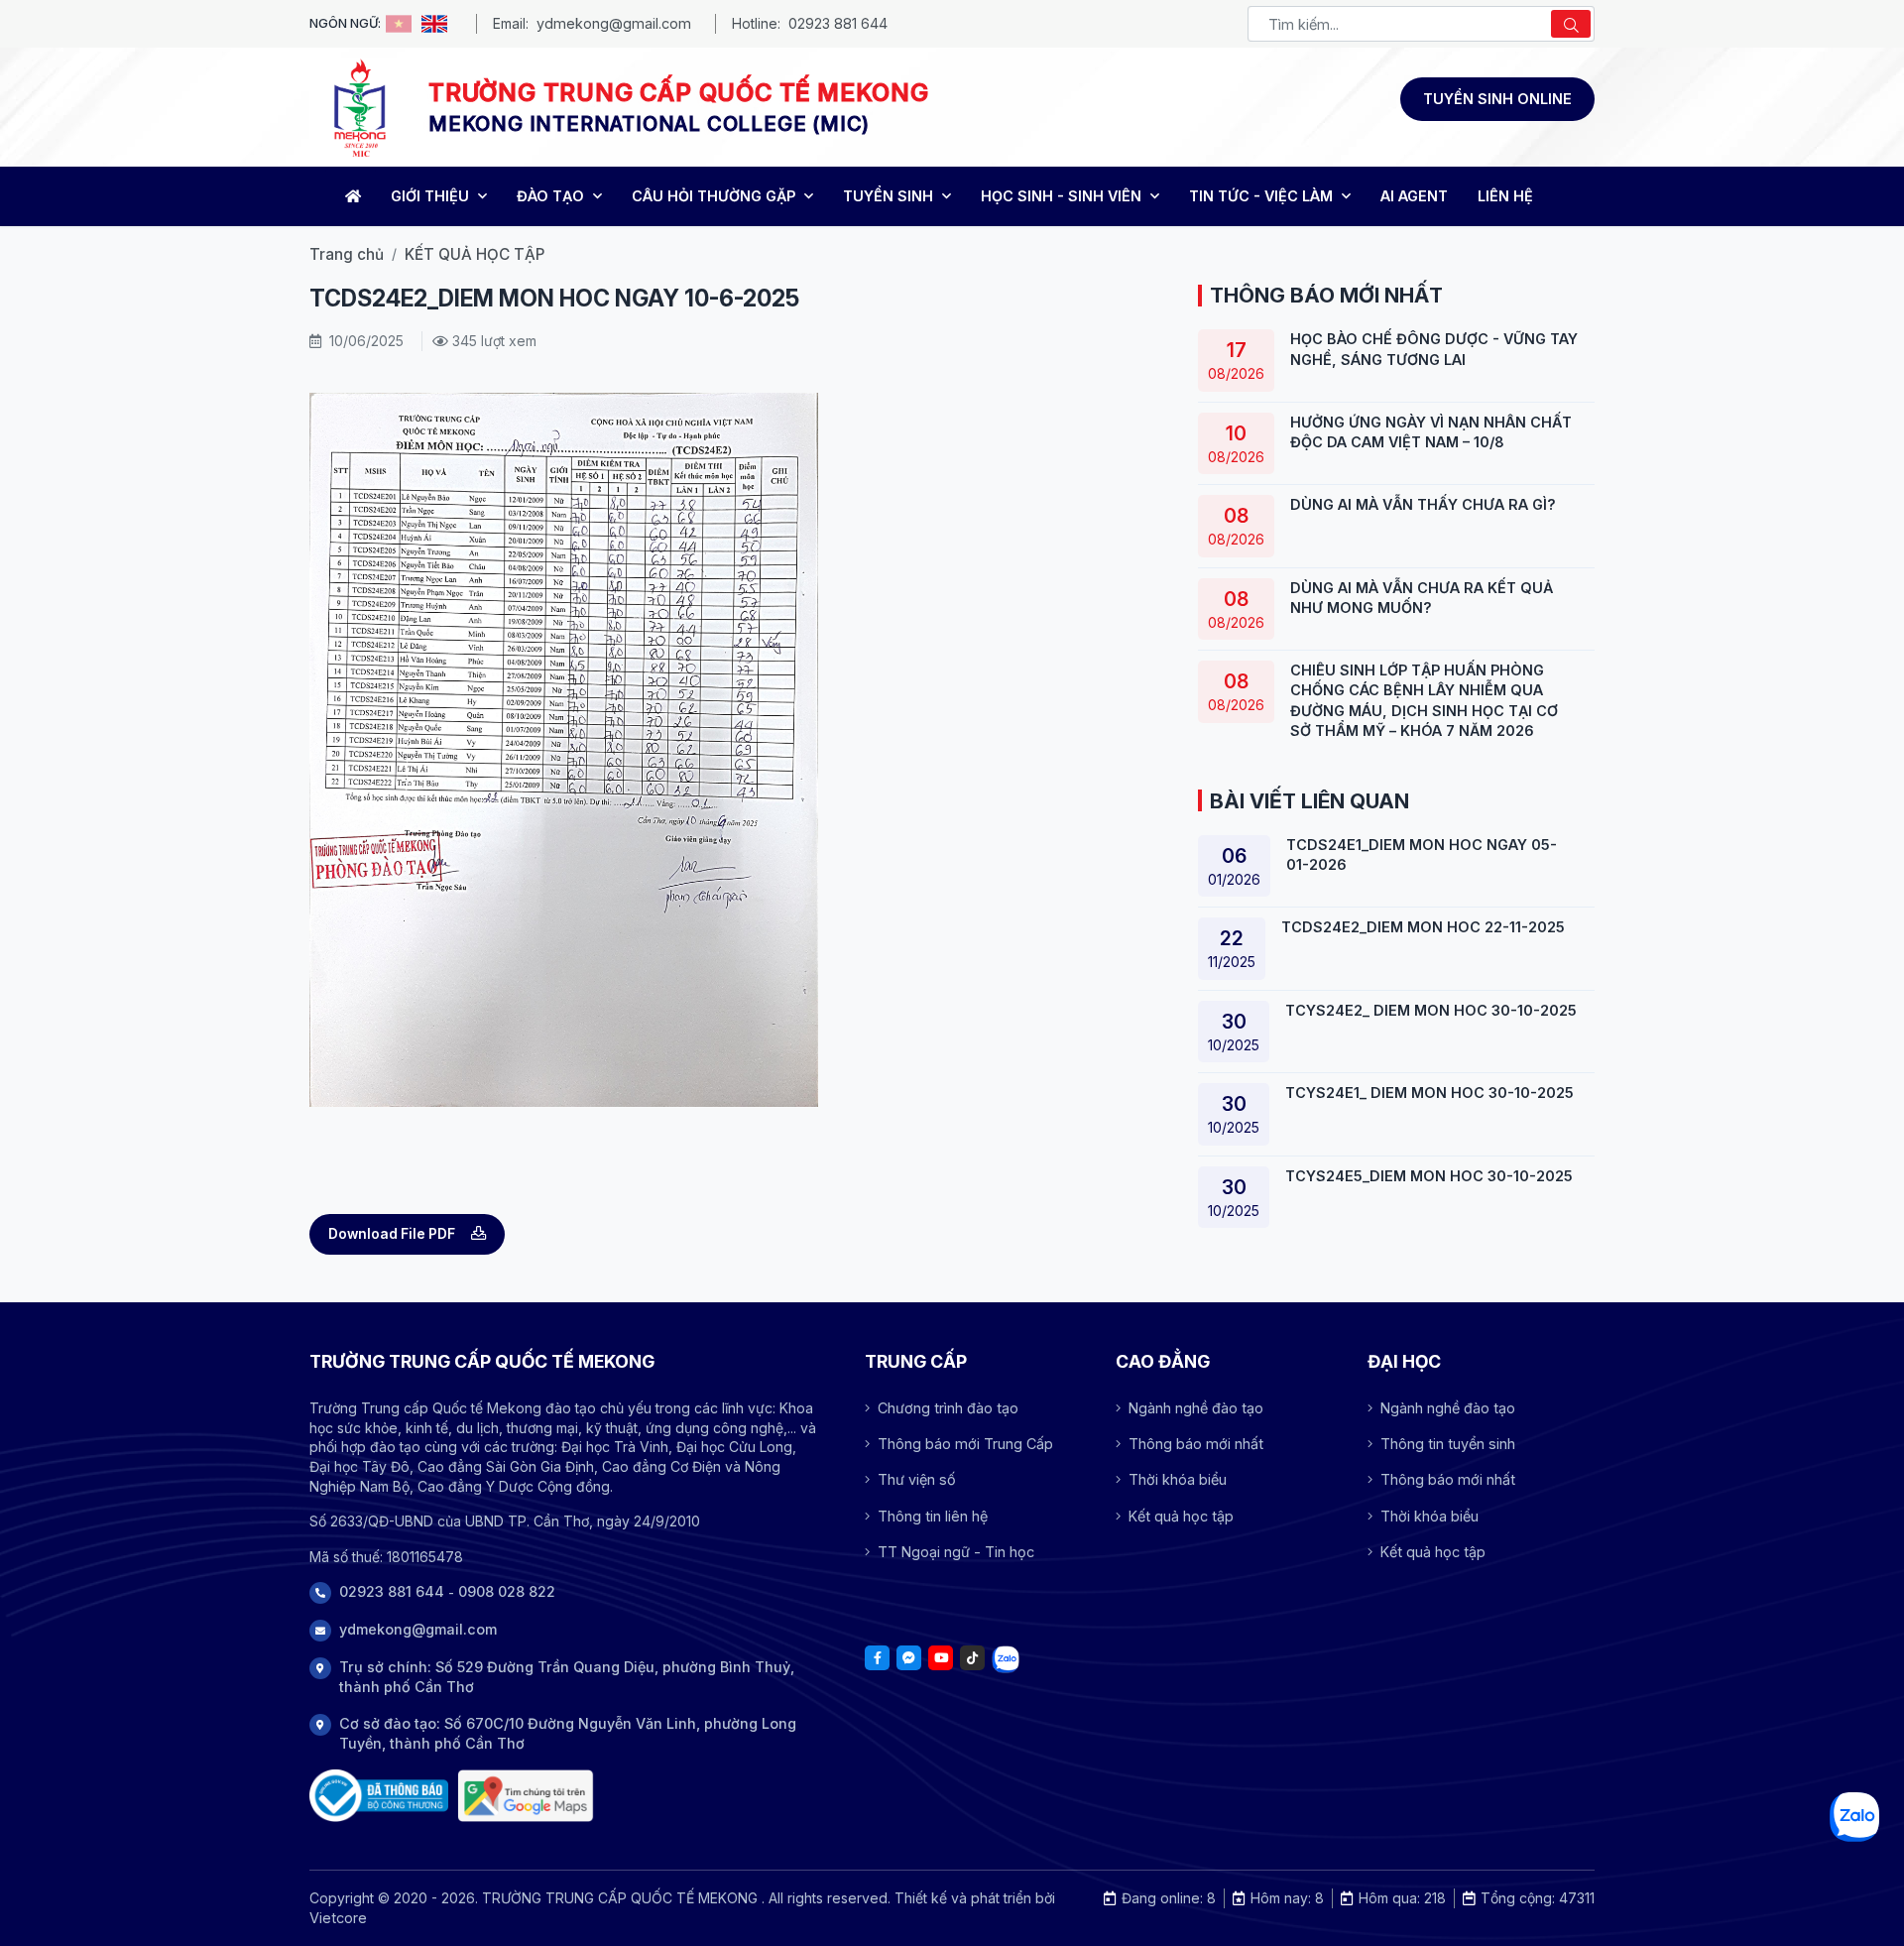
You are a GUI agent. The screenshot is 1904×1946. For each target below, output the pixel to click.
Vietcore (338, 1918)
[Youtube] (941, 1658)
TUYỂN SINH (890, 196)
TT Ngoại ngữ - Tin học (956, 1552)
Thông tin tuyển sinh (1448, 1444)
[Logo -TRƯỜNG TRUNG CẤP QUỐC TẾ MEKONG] (359, 107)
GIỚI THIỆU (432, 196)
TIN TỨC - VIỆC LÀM (1263, 196)
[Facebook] (877, 1658)
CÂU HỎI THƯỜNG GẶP (715, 196)
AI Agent (1414, 196)
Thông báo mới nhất (1196, 1444)
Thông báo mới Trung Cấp (965, 1444)
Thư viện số (917, 1479)
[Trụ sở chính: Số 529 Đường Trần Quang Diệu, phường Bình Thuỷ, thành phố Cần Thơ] (526, 1796)
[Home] (351, 196)
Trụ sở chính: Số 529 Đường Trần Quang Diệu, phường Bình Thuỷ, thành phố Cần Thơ (567, 1677)
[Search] (1571, 24)
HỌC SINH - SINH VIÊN (1063, 196)
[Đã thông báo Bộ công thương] (379, 1796)
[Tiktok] (972, 1658)
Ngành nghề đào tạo (1196, 1408)
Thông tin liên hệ (933, 1516)
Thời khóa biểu (1178, 1479)
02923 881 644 (838, 23)
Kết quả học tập (1181, 1516)
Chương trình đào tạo (948, 1408)
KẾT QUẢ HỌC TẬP (475, 254)
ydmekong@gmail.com (614, 23)
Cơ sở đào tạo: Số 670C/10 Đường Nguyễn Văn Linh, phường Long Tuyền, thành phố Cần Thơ (568, 1733)
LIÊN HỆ (1505, 196)
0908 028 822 (507, 1591)
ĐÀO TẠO (552, 196)
